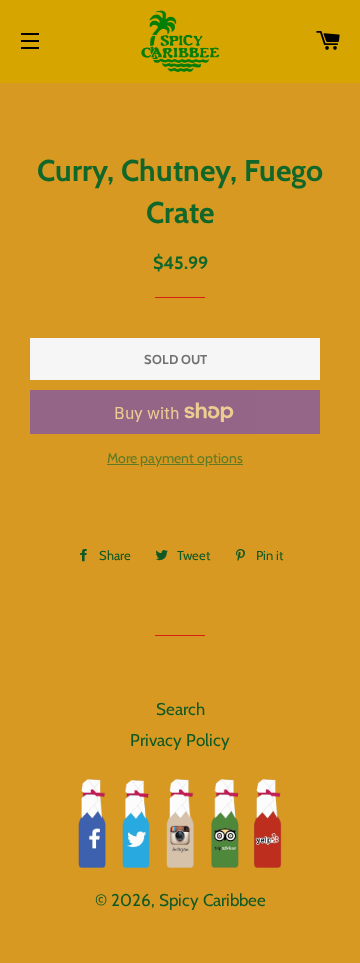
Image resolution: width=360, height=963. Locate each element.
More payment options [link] (175, 458)
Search (180, 709)
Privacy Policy (180, 740)
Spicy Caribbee (212, 900)
